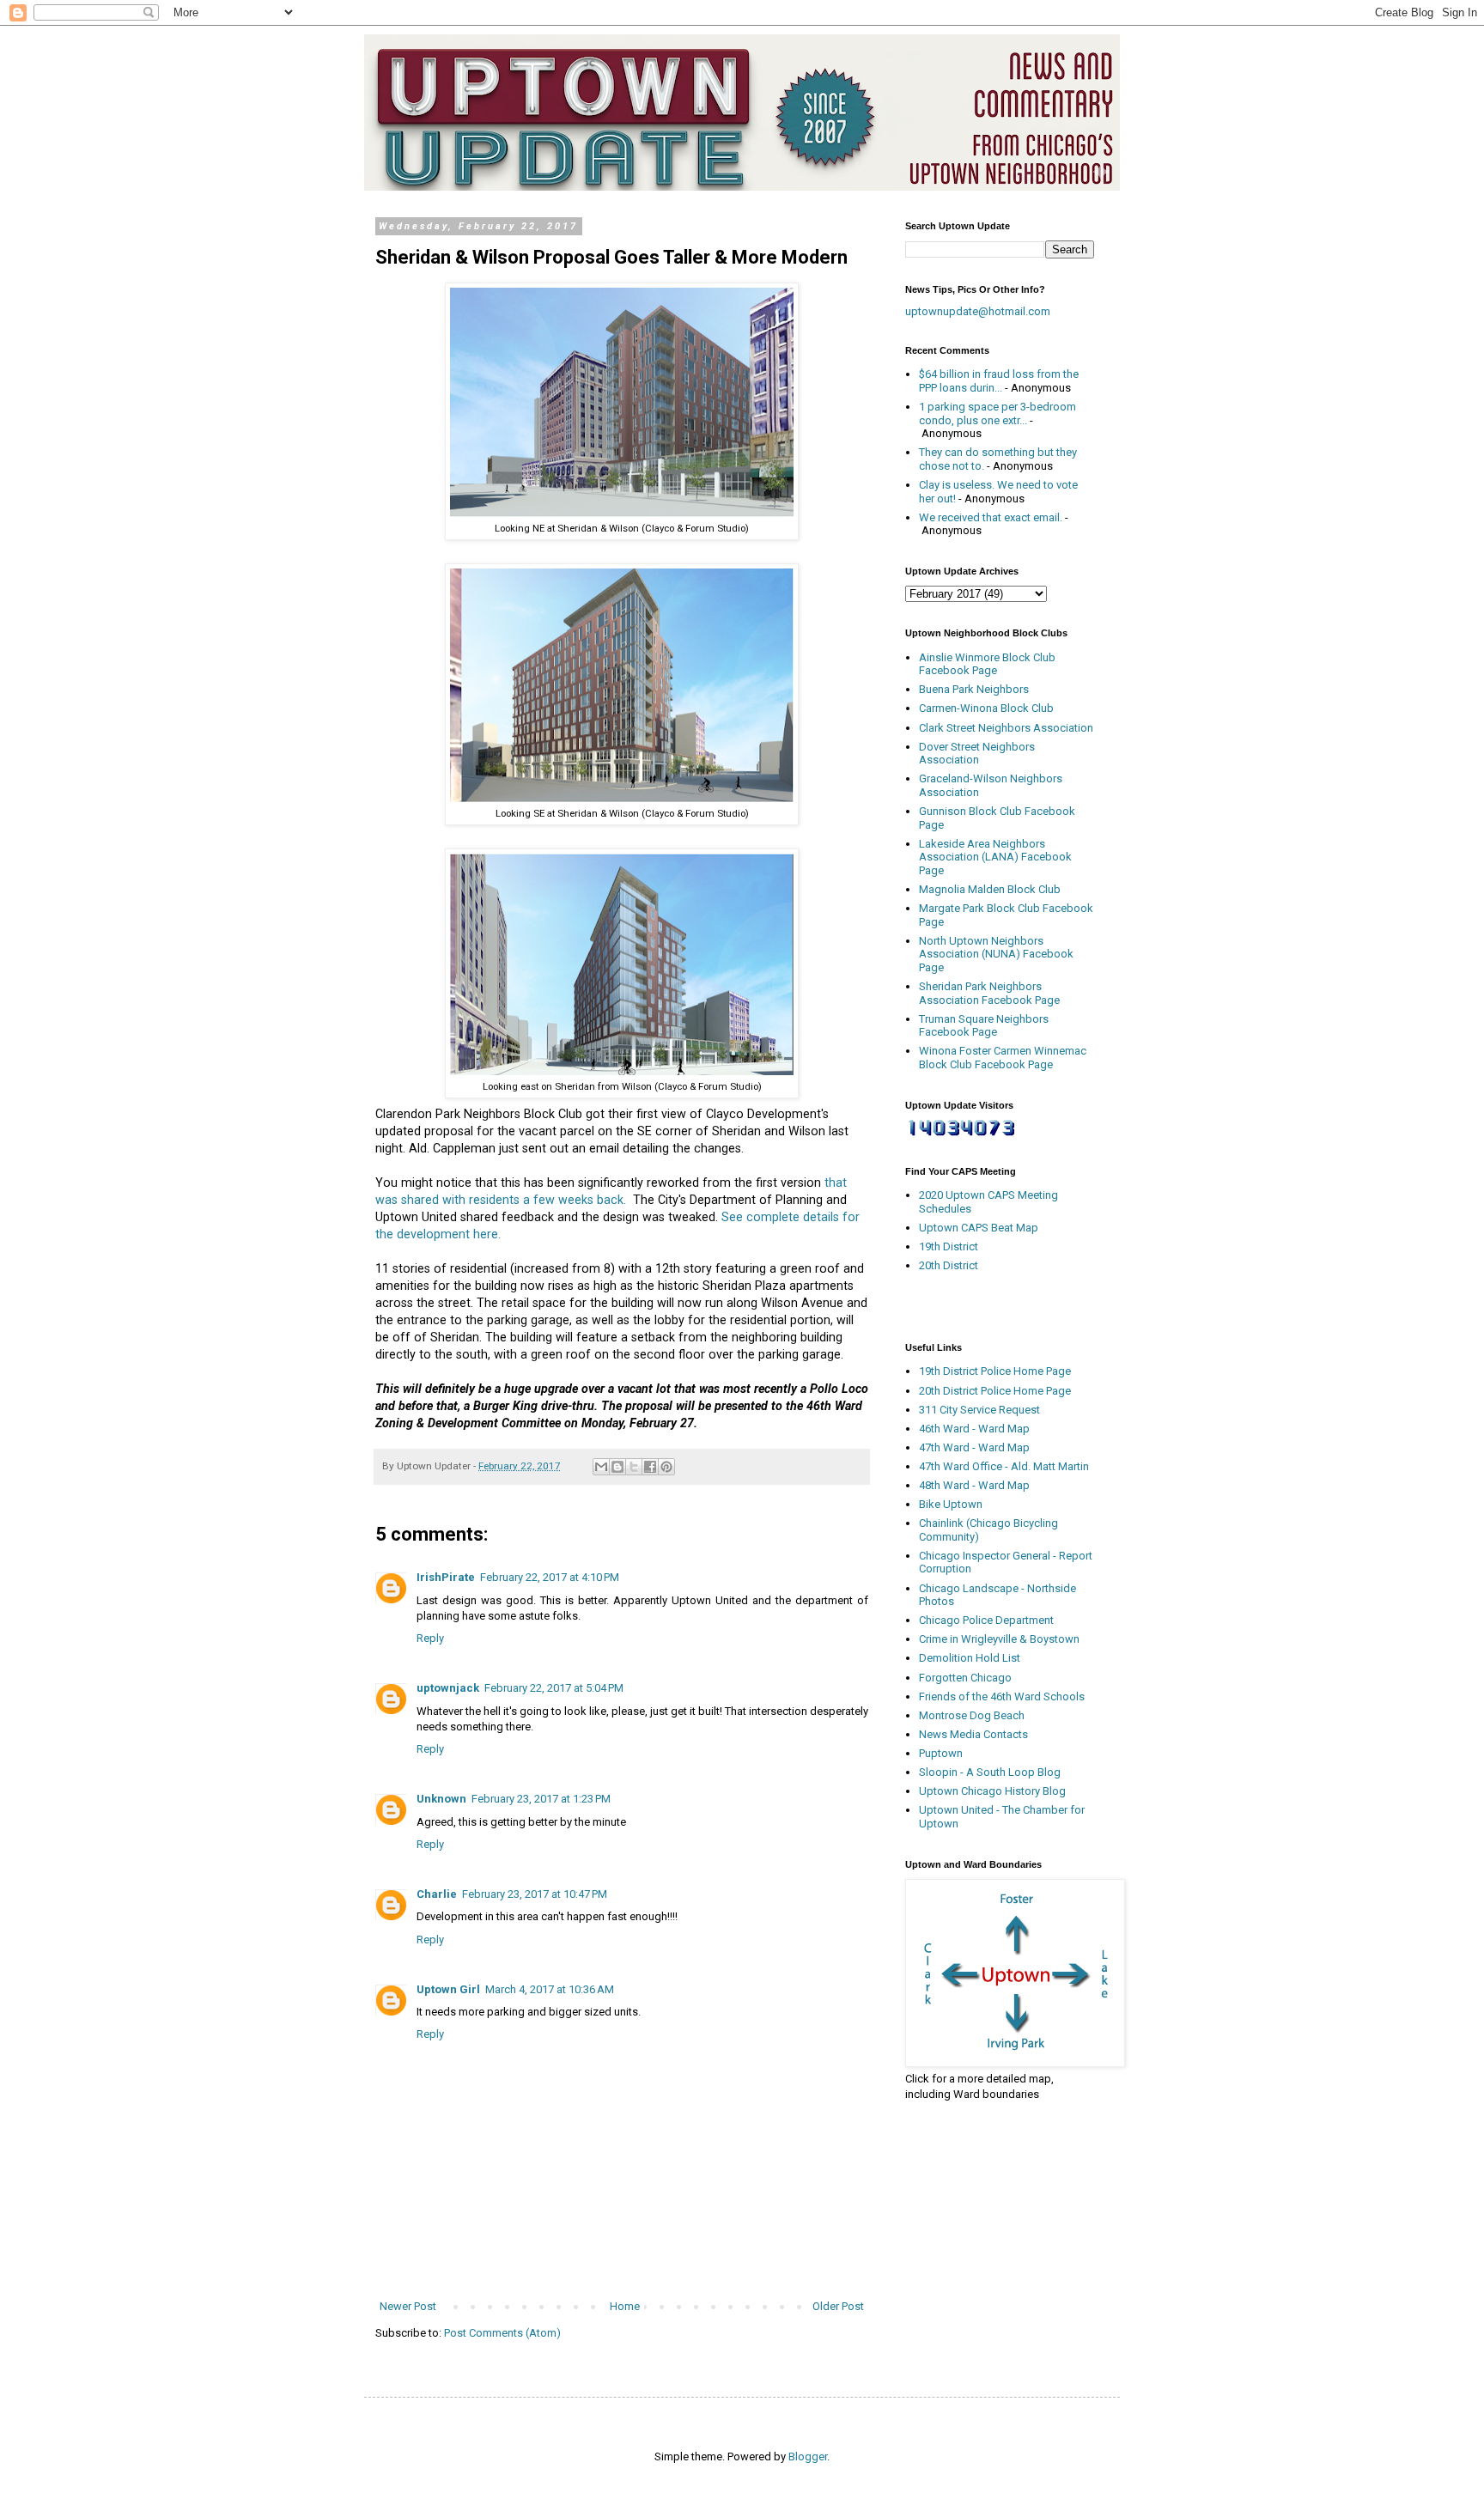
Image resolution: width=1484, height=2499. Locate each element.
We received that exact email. (991, 517)
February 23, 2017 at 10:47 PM (535, 1894)
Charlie (437, 1894)
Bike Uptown (951, 1504)
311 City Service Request (979, 1410)
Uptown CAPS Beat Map (979, 1228)
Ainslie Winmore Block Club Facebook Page (987, 664)
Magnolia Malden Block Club (990, 889)
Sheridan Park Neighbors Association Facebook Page (989, 993)
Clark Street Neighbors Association (1006, 728)
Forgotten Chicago (965, 1678)
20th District (949, 1265)
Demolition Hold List (970, 1658)
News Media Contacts (973, 1734)
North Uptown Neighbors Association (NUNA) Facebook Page (996, 954)
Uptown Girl (448, 1989)
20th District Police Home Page (995, 1391)
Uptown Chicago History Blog (992, 1791)
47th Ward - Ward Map (974, 1447)
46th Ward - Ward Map (974, 1429)
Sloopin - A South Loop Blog (990, 1772)
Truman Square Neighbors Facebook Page (984, 1026)
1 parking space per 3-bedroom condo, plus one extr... (997, 413)
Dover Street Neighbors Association (977, 754)
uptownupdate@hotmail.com (978, 311)
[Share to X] (634, 1467)
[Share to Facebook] (650, 1467)
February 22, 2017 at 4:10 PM (550, 1577)
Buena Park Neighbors (974, 689)
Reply (430, 1638)
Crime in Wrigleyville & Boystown (999, 1639)
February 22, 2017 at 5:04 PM (554, 1688)
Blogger (808, 2456)
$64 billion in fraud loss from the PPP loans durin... (999, 381)
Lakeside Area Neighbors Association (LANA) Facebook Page (995, 857)
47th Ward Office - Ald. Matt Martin (1004, 1466)
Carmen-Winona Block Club (986, 708)
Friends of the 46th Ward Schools (1002, 1696)
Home (625, 2306)
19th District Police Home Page (995, 1371)
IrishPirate (446, 1577)
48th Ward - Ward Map (974, 1485)
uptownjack (448, 1688)
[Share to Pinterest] (666, 1467)
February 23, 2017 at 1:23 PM (541, 1799)
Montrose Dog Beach (972, 1715)
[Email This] (601, 1467)
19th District (949, 1246)
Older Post (838, 2306)
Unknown (441, 1799)
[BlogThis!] (617, 1467)
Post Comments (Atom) (502, 2333)
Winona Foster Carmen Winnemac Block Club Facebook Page (1003, 1058)
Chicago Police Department (986, 1620)
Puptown (941, 1753)
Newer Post (408, 2306)
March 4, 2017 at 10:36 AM (550, 1989)
